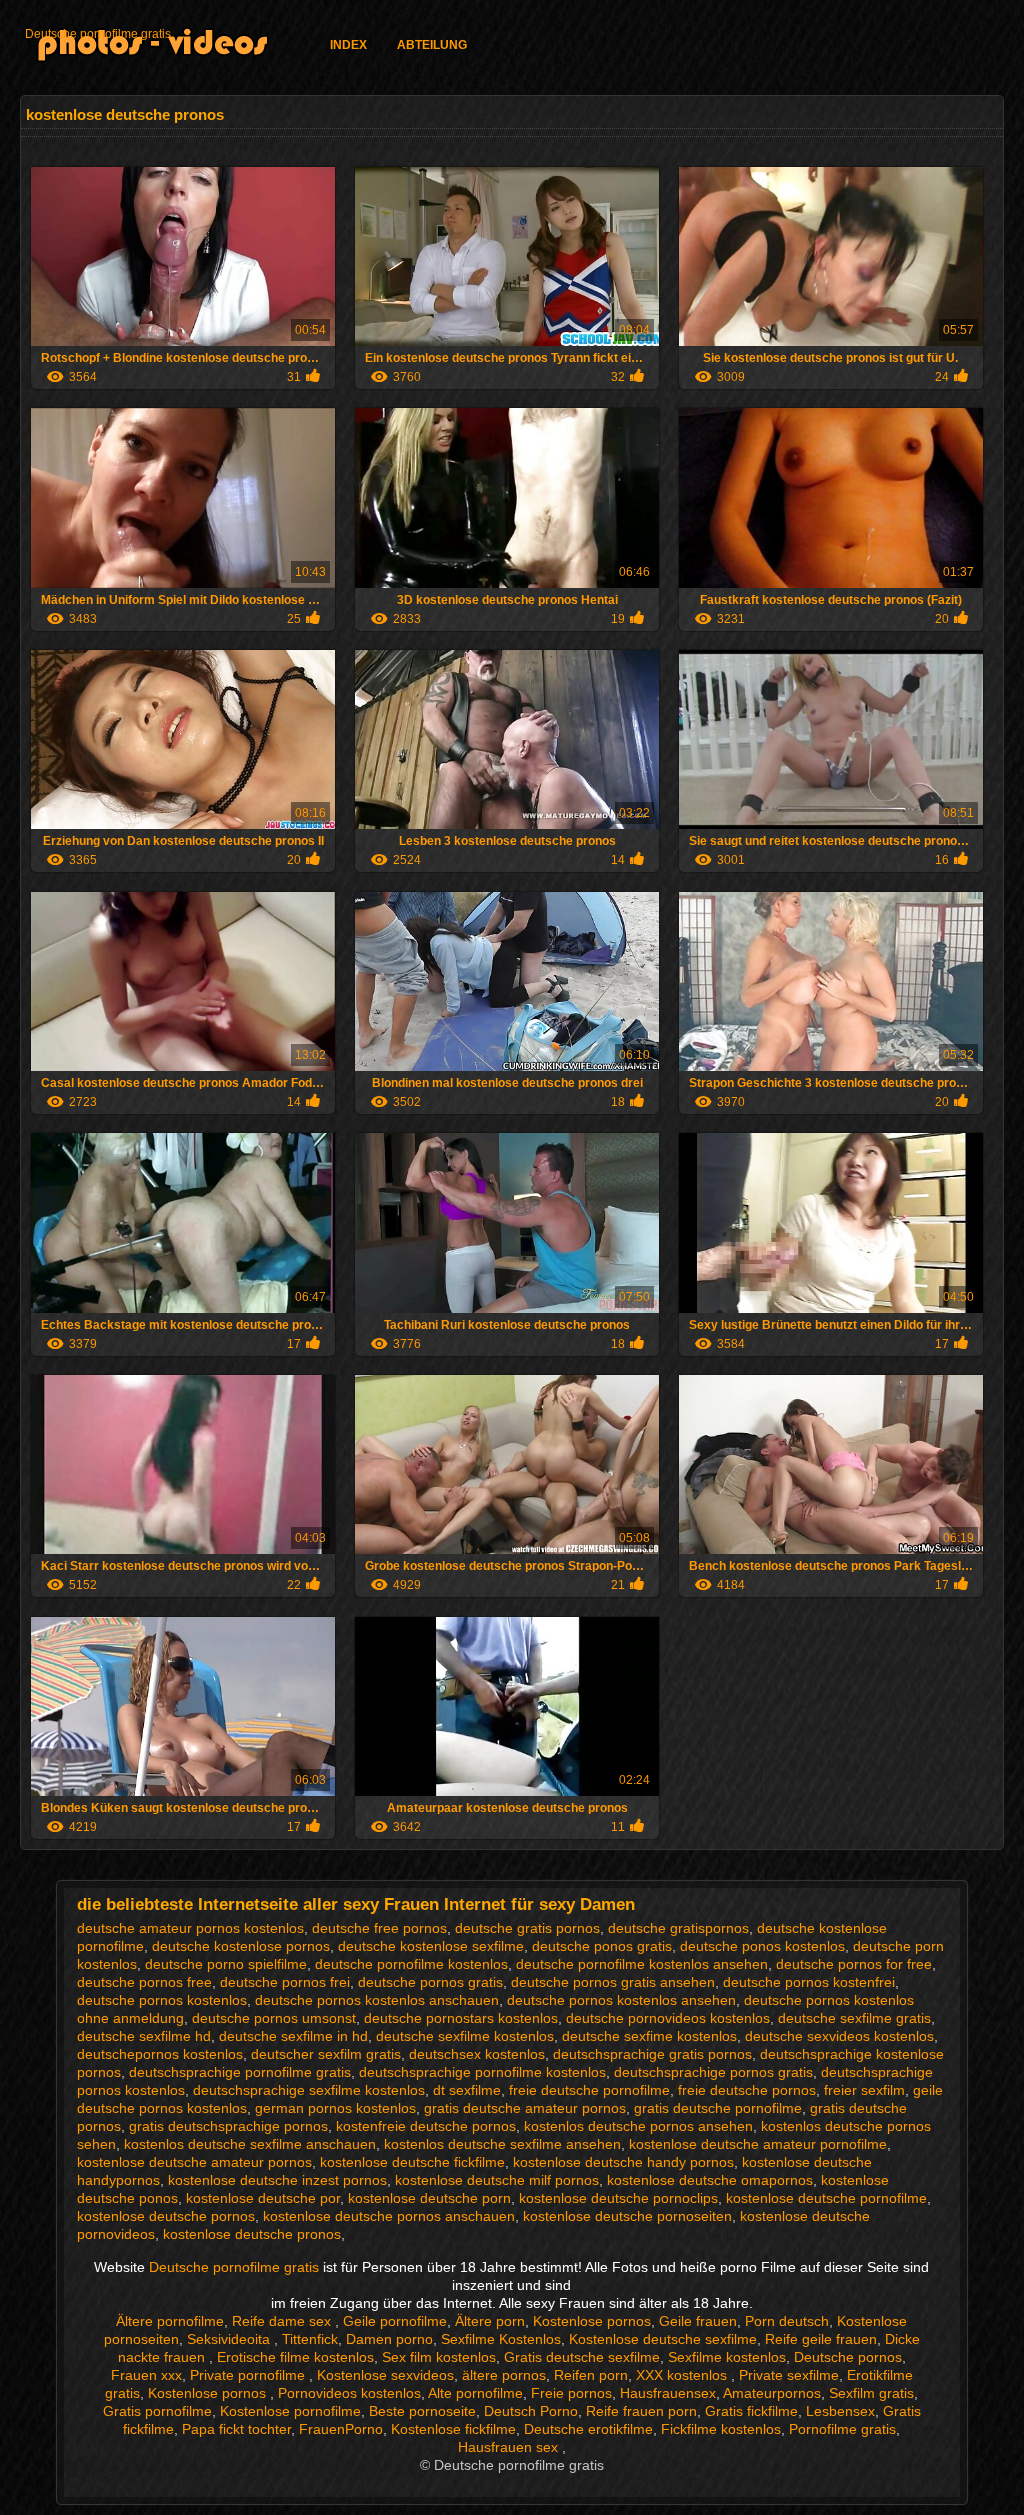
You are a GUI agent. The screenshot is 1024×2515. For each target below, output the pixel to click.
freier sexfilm (864, 2090)
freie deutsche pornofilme (589, 2090)
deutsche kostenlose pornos (241, 1946)
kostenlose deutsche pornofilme (826, 2198)
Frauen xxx (146, 2375)
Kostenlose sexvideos (385, 2375)
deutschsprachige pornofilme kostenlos (482, 2072)
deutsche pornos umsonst (274, 2018)
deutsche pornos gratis (430, 1982)
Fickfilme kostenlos (721, 2429)
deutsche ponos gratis (602, 1946)
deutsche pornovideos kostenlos (668, 2018)
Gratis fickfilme (751, 2411)
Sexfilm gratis (871, 2393)
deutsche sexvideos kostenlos (839, 2036)
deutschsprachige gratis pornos (652, 2054)
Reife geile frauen (821, 2339)
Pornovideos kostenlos (349, 2393)
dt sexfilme (467, 2090)
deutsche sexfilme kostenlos (465, 2036)
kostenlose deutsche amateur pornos (194, 2162)
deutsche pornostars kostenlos (461, 2018)
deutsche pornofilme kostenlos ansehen (642, 1964)
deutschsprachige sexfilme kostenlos (309, 2090)
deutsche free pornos (379, 1928)
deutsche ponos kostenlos (762, 1946)
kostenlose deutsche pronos (252, 2234)
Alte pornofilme (475, 2393)
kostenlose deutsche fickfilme (412, 2162)
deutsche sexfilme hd (144, 2036)
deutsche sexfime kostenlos (649, 2036)
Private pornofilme (249, 2375)
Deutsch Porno (531, 2411)
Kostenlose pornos (592, 2321)
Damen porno (389, 2339)
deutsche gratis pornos (527, 1928)
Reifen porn (591, 2375)
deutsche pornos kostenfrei (809, 1982)
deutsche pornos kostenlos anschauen (377, 2000)
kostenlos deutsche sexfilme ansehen (502, 2144)
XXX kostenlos (683, 2375)
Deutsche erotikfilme (588, 2429)
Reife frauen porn (641, 2411)
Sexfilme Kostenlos (501, 2339)
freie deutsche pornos (747, 2090)
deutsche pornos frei (285, 1982)
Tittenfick (310, 2339)
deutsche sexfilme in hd (293, 2036)
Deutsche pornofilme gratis (98, 34)
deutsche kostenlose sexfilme (431, 1946)
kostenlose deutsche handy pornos (623, 2162)
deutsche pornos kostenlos (162, 2000)
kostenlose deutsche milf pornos (497, 2180)
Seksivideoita (230, 2339)
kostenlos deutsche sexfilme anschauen (250, 2144)
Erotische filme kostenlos (295, 2357)
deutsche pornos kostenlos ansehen (621, 2000)
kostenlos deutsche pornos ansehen (638, 2126)
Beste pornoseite (422, 2411)
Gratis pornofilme (157, 2411)
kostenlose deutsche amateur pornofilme (758, 2144)
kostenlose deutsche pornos (166, 2216)
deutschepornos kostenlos (160, 2054)
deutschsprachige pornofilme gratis (240, 2072)
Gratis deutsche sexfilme (582, 2357)
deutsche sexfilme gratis (854, 2018)
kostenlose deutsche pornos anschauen (389, 2216)
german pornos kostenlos (335, 2108)
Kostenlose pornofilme (290, 2411)
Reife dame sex (283, 2321)
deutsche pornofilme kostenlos (411, 1964)
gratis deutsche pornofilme (718, 2108)
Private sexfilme (789, 2375)
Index (348, 45)
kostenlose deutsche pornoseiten (627, 2216)
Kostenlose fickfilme (453, 2429)
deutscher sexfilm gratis (326, 2054)
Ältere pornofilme (170, 2321)
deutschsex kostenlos (477, 2054)
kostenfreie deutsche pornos (426, 2126)
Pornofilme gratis (842, 2429)
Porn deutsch (787, 2321)
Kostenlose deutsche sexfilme (663, 2339)
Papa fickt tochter (236, 2429)
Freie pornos (571, 2393)
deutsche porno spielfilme (226, 1964)
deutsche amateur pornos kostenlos (190, 1928)
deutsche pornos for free (854, 1964)
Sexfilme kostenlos (727, 2357)
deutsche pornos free (144, 1982)
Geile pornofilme (395, 2321)
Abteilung (432, 45)
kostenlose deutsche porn (429, 2198)
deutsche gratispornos (678, 1928)
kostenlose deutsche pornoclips (618, 2198)
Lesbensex (840, 2411)
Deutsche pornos (848, 2357)
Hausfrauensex (668, 2393)
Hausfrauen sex (510, 2447)
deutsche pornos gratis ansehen (613, 1982)
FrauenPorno (341, 2429)
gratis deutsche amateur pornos (525, 2108)
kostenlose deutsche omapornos (710, 2180)
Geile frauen (698, 2321)
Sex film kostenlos (439, 2357)
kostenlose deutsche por (263, 2198)
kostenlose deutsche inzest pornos (277, 2180)
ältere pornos (504, 2375)
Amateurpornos (772, 2393)
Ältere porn (490, 2321)
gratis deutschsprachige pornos (228, 2126)
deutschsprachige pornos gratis (713, 2072)
